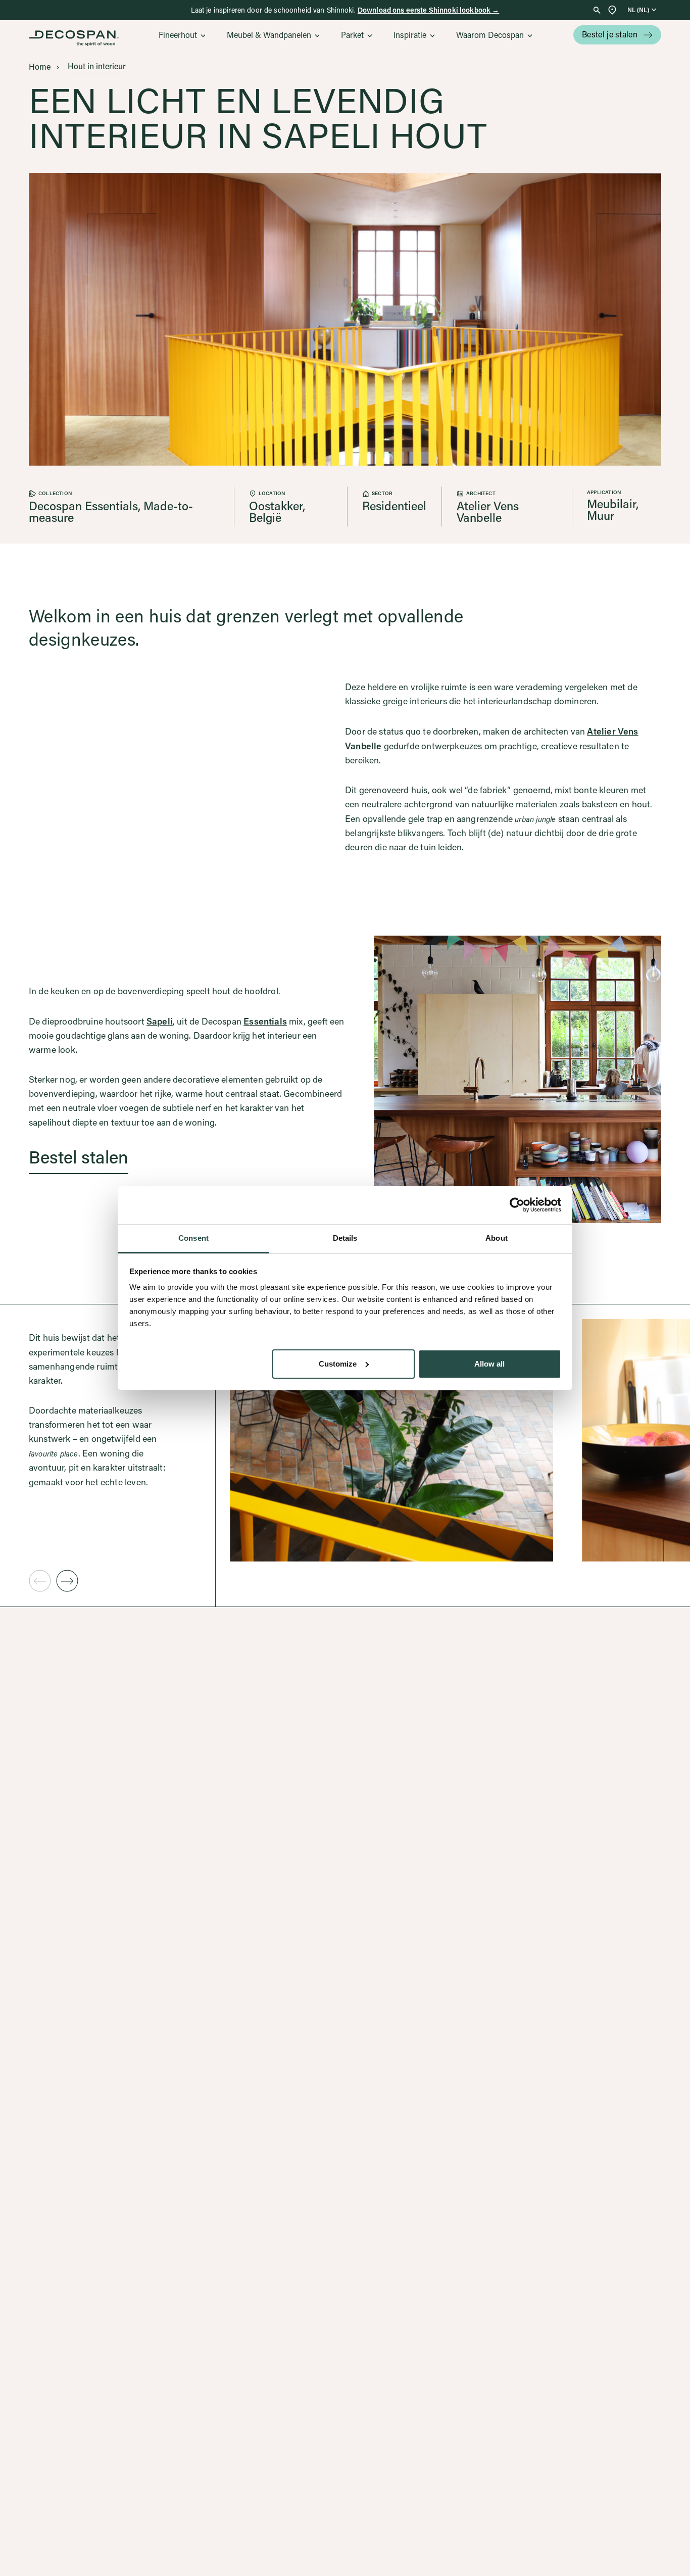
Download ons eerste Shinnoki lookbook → (428, 10)
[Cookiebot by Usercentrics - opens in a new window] (517, 1205)
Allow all (489, 1363)
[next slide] (67, 1581)
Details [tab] (345, 1238)
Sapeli (160, 1021)
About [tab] (497, 1238)
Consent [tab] (193, 1238)
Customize (338, 1363)
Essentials (265, 1021)
